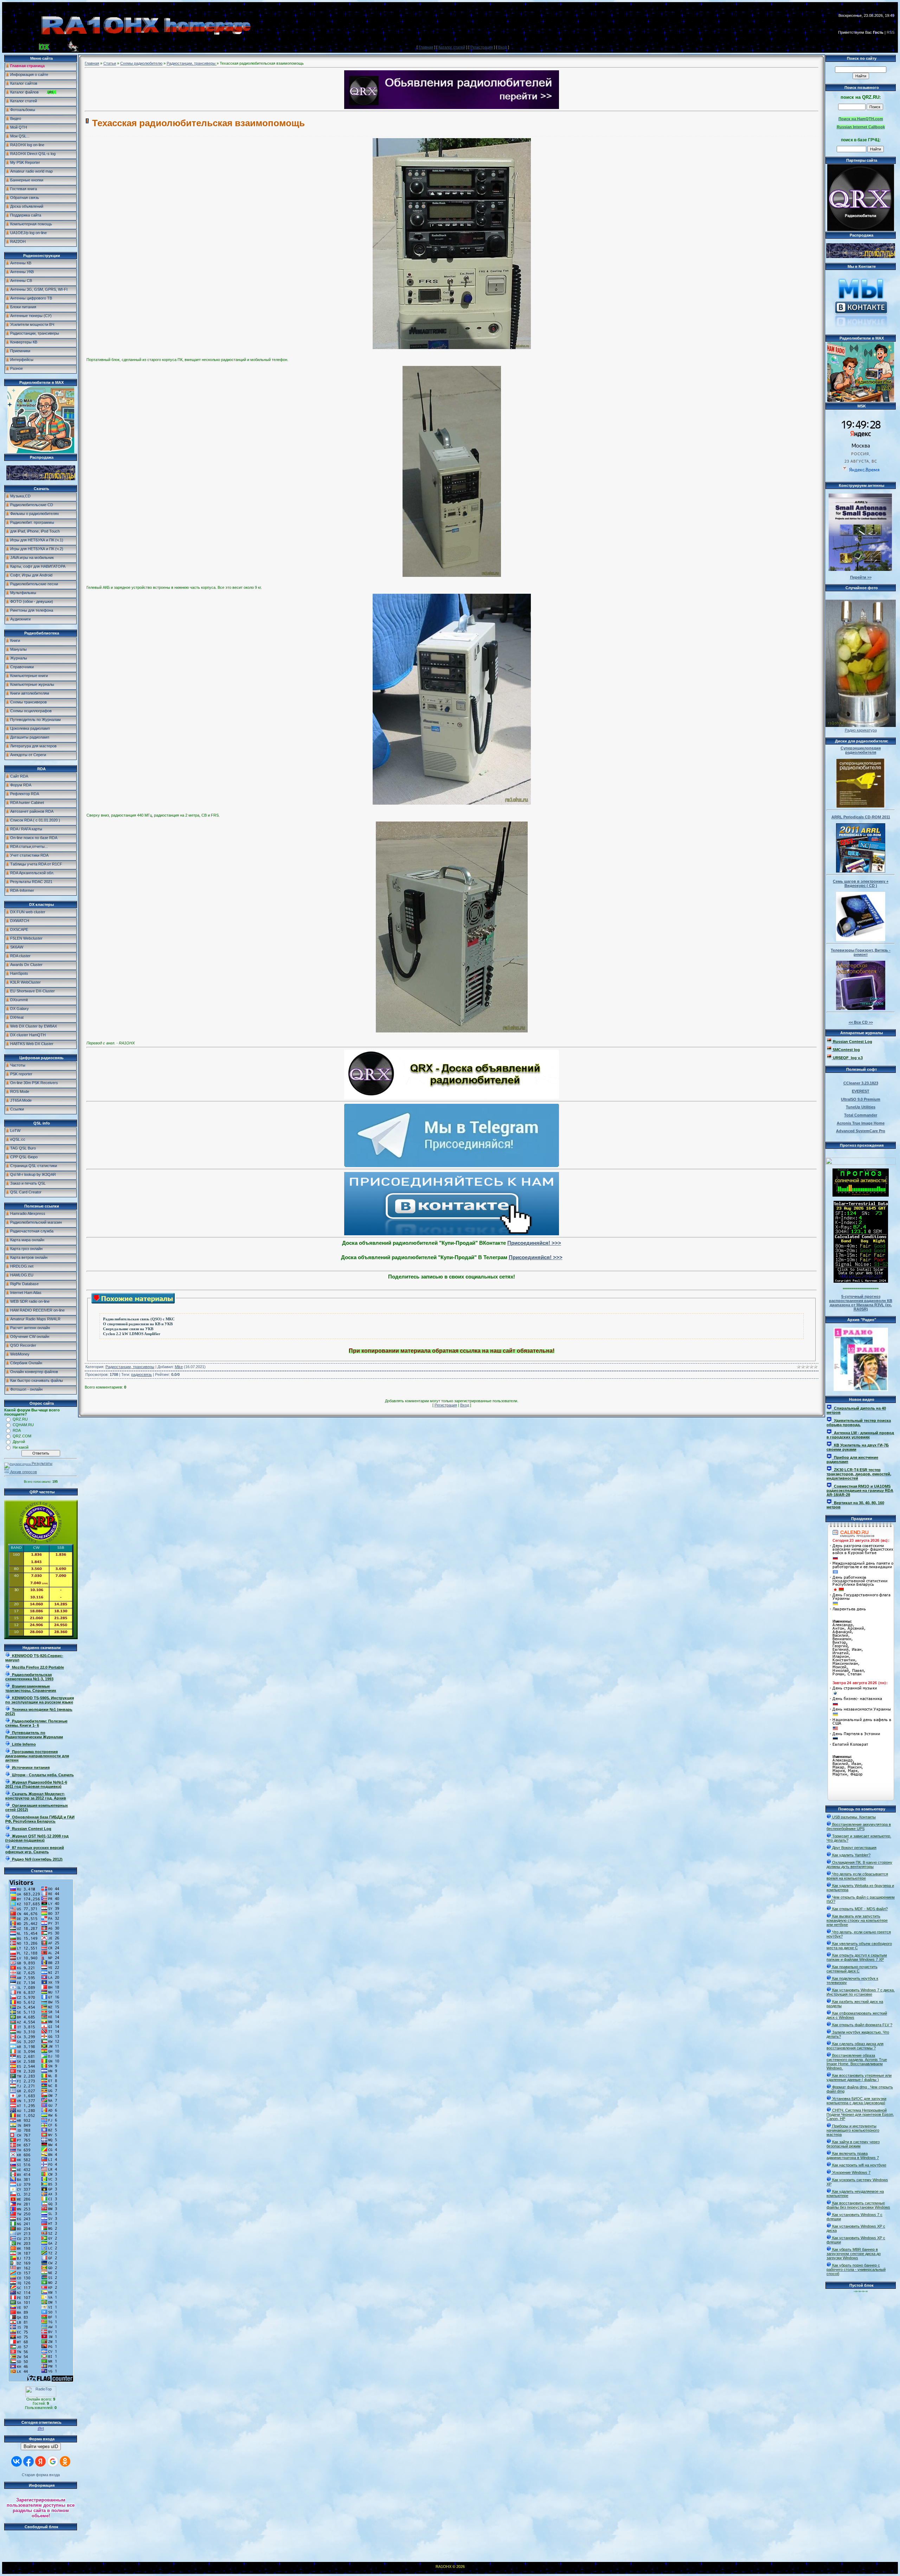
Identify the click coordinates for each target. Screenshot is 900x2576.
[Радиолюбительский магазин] (41, 479)
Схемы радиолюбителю (141, 63)
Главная (426, 47)
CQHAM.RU (23, 1425)
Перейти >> (861, 577)
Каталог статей (452, 47)
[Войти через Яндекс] (40, 2461)
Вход (503, 47)
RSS (891, 32)
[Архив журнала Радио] (861, 1358)
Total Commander (861, 1115)
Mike (179, 1367)
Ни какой (21, 1447)
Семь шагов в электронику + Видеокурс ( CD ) (861, 883)
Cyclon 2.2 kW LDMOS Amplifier (132, 1334)
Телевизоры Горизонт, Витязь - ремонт (861, 952)
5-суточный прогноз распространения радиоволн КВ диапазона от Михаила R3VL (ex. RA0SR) (861, 1303)
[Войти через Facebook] (28, 2461)
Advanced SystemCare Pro (861, 1131)
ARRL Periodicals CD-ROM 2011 (861, 817)
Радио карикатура (861, 730)
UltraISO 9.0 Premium (861, 1099)
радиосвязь (142, 1374)
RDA (17, 1430)
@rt (41, 2428)
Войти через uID (41, 2446)
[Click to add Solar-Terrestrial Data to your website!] (861, 1281)
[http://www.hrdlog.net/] (861, 1160)
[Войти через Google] (53, 2461)
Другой (19, 1442)
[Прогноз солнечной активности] (861, 1195)
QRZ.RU (20, 1419)
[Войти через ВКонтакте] (17, 2461)
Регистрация (482, 47)
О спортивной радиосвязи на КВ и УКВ (138, 1324)
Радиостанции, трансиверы (192, 63)
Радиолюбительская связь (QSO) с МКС (139, 1319)
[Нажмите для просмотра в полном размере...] (452, 348)
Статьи (110, 63)
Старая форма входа (41, 2475)
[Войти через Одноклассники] (65, 2461)
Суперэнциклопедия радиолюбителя (861, 750)
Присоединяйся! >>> (534, 1243)
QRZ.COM (22, 1436)
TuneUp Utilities (861, 1107)
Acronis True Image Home (861, 1123)
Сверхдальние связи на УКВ (128, 1329)
